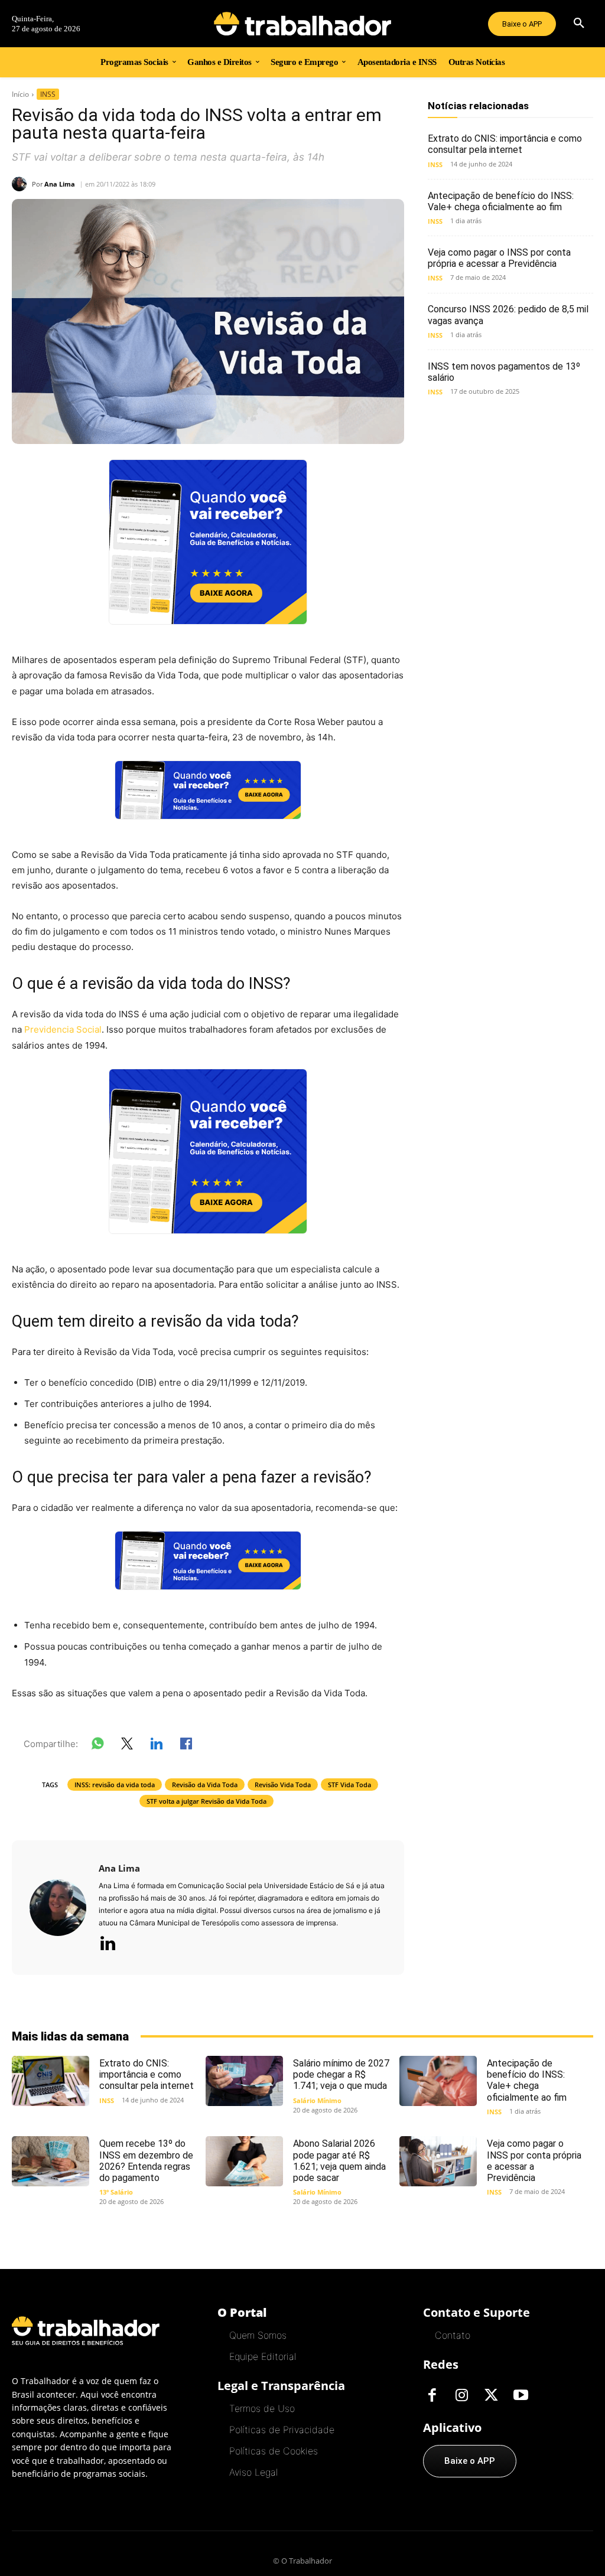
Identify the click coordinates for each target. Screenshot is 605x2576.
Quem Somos (258, 2335)
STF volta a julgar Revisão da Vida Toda (206, 1801)
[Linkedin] (108, 1944)
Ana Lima (60, 184)
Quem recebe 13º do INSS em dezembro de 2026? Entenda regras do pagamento (146, 2161)
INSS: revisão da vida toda (115, 1785)
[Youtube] (521, 2396)
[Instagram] (461, 2396)
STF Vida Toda (349, 1785)
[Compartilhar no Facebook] (186, 1746)
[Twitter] (491, 2396)
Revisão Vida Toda (283, 1785)
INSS (48, 94)
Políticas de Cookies (274, 2451)
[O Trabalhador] (303, 24)
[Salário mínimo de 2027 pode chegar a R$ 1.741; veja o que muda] (244, 2081)
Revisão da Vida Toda (205, 1785)
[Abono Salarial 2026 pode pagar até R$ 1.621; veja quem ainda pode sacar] (244, 2161)
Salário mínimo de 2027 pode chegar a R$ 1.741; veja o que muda (341, 2074)
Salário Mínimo (317, 2100)
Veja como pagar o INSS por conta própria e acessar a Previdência (499, 258)
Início (20, 94)
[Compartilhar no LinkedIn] (157, 1746)
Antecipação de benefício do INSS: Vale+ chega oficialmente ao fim (501, 201)
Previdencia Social (63, 1029)
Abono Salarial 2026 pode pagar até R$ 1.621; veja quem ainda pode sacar (339, 2161)
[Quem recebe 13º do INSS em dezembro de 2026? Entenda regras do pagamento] (51, 2161)
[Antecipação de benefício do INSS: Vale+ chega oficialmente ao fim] (438, 2081)
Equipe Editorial (263, 2356)
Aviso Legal (253, 2472)
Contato (453, 2335)
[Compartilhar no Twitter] (127, 1746)
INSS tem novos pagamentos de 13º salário (504, 372)
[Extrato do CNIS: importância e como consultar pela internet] (51, 2081)
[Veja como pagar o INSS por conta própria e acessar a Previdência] (438, 2161)
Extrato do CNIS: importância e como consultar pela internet (505, 144)
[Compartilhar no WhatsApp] (97, 1746)
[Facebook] (432, 2396)
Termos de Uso (262, 2408)
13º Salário (116, 2192)
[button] (579, 24)
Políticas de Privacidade (282, 2430)
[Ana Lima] (22, 184)
